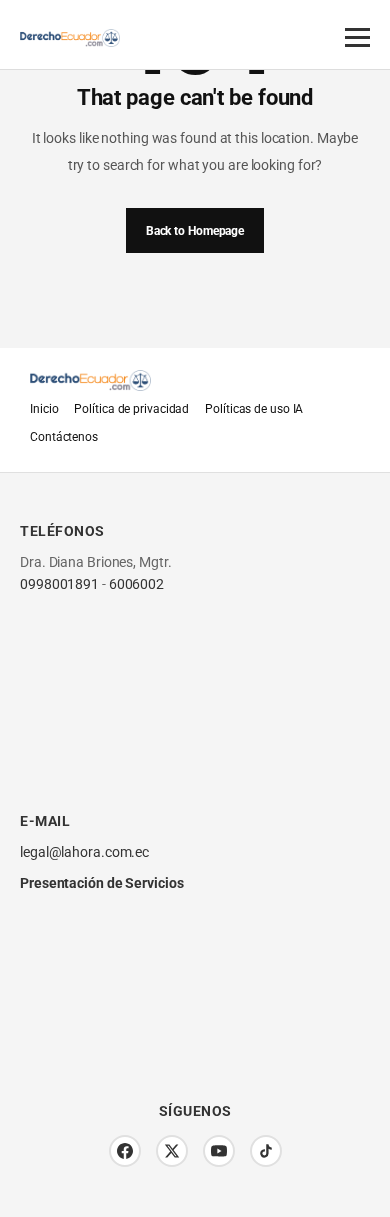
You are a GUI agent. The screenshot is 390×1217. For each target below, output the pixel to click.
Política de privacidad (131, 409)
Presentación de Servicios (102, 883)
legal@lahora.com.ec (84, 852)
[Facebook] (125, 1151)
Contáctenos (64, 437)
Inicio (44, 409)
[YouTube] (219, 1151)
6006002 (136, 584)
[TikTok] (266, 1151)
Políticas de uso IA (254, 409)
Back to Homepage (195, 231)
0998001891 (59, 584)
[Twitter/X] (172, 1151)
